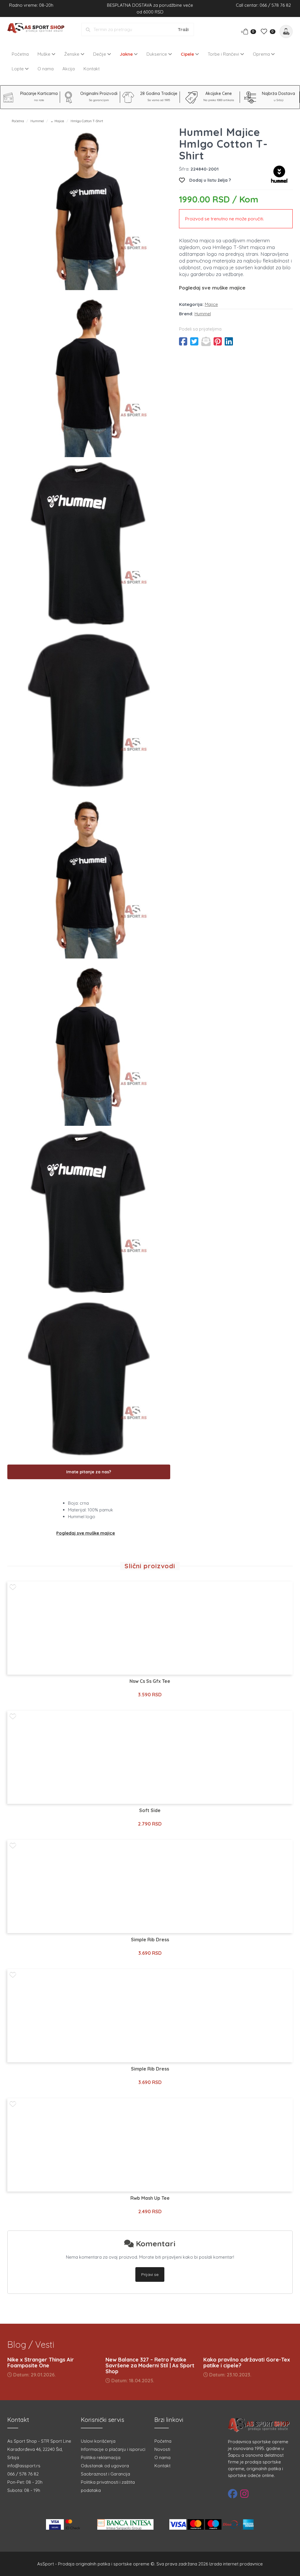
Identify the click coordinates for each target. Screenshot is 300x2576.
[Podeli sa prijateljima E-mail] (206, 341)
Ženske (72, 54)
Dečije (100, 54)
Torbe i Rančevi (224, 54)
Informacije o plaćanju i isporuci (113, 2449)
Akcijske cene (219, 93)
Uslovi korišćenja (98, 2441)
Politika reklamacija (101, 2457)
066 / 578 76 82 (23, 2474)
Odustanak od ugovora (105, 2466)
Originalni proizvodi (99, 93)
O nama (46, 69)
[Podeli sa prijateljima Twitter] (194, 341)
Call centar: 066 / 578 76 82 (263, 5)
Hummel (37, 121)
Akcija (69, 69)
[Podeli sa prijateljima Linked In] (229, 341)
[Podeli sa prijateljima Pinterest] (218, 341)
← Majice (57, 121)
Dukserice (157, 54)
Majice (211, 304)
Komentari (155, 2244)
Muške (45, 54)
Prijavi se (150, 2274)
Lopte (18, 69)
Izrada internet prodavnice (236, 2564)
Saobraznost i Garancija (105, 2474)
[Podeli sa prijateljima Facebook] (183, 341)
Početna (20, 54)
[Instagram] (244, 2494)
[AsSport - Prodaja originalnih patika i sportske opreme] (37, 29)
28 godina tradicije (159, 93)
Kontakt (92, 69)
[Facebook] (233, 2494)
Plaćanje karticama (39, 93)
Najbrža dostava (278, 93)
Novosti (162, 2449)
